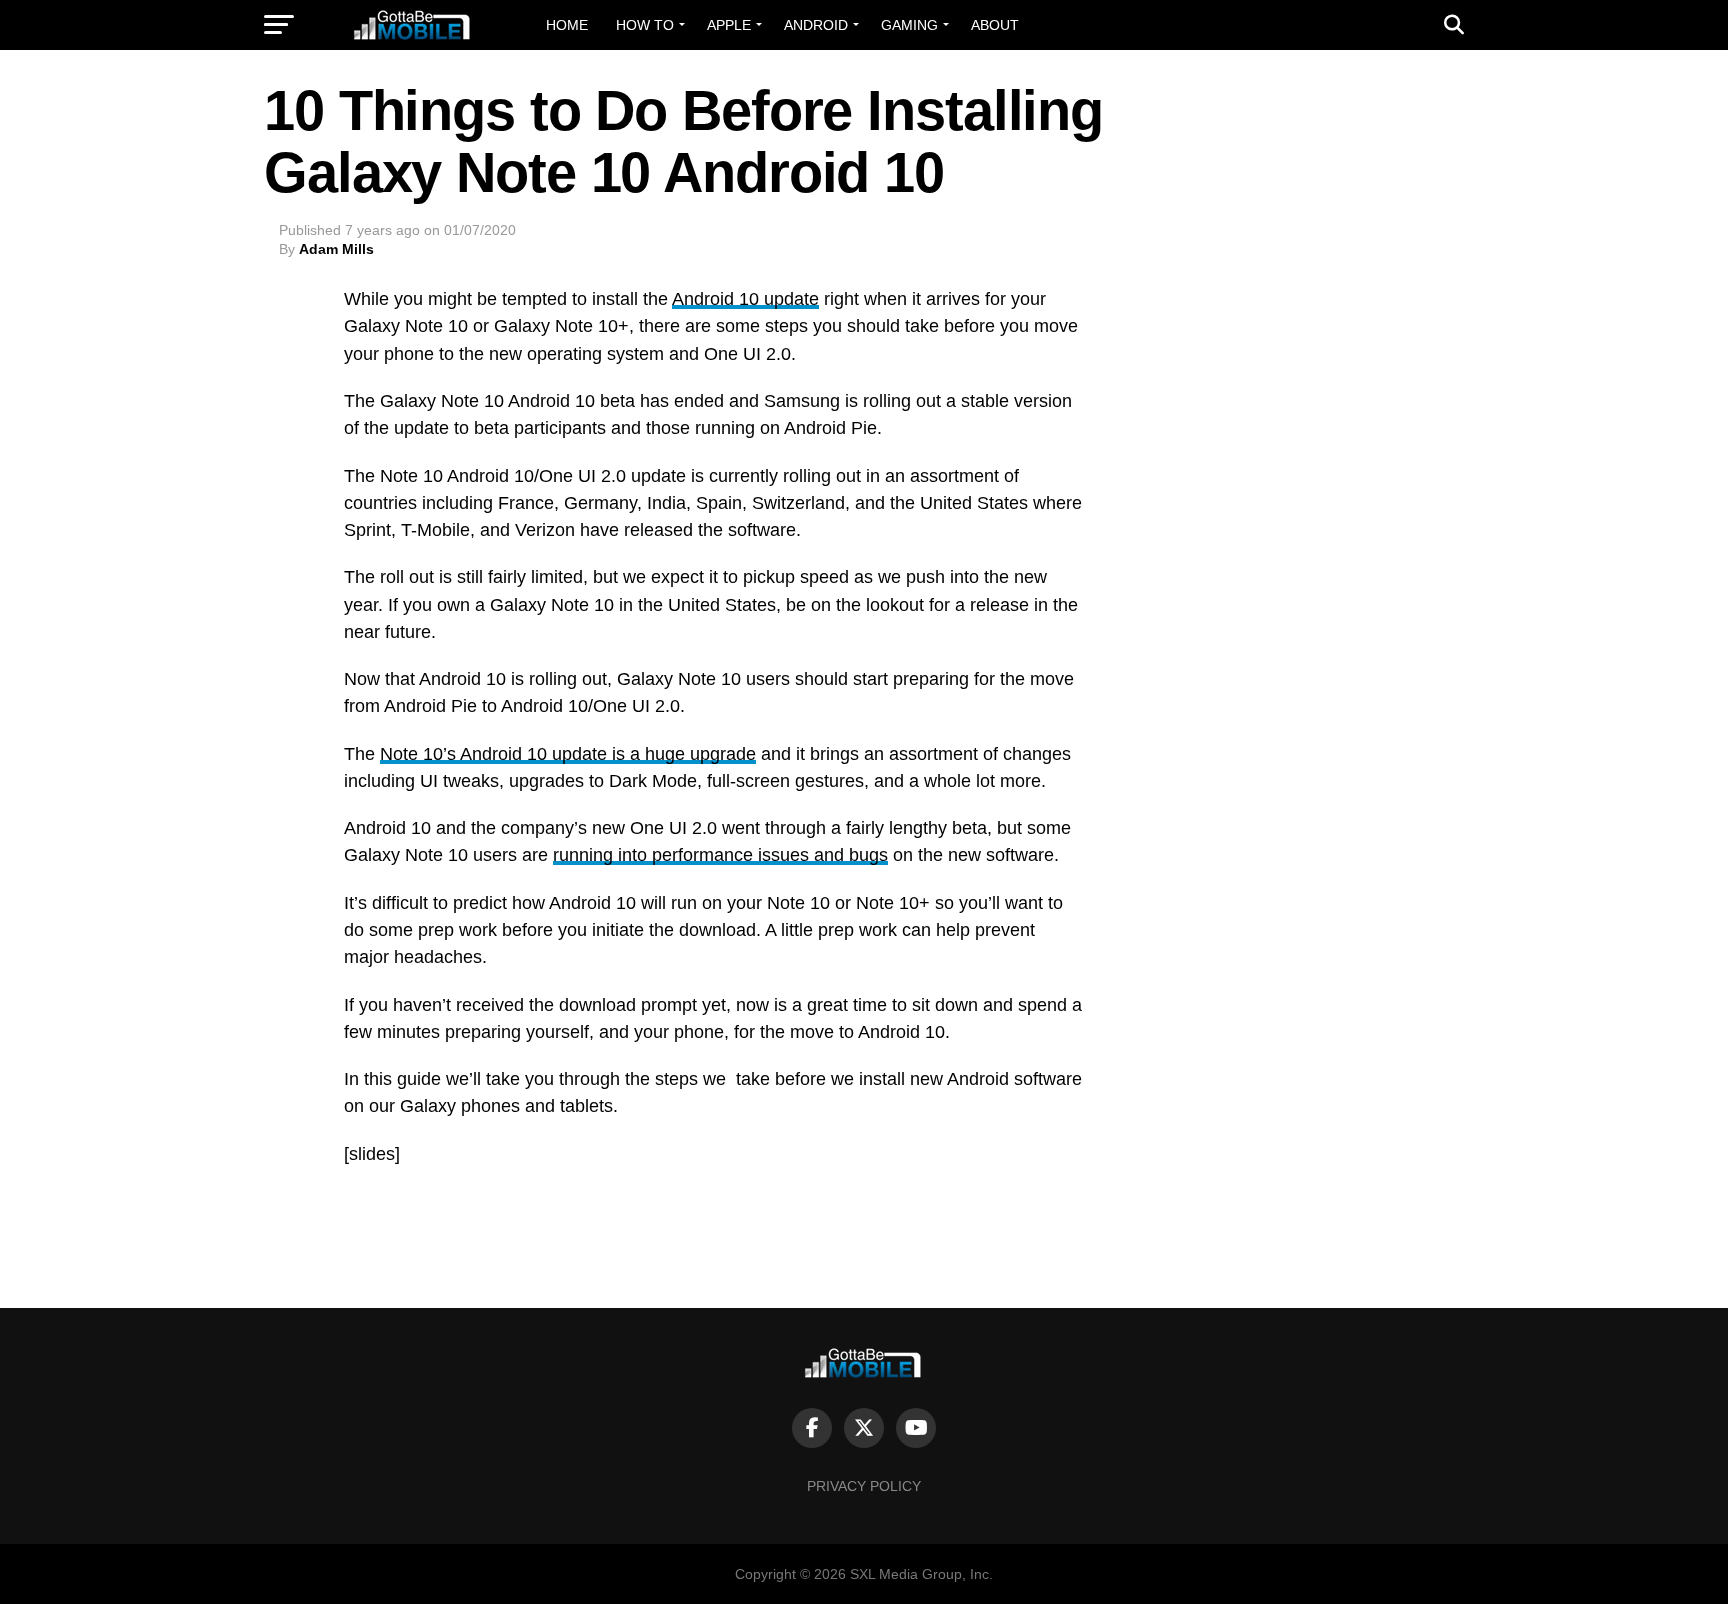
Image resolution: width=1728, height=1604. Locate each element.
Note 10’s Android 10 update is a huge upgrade (568, 754)
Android (816, 25)
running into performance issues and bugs (720, 855)
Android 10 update (745, 299)
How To (645, 25)
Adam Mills (336, 249)
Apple (729, 25)
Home (567, 25)
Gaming (909, 25)
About (995, 25)
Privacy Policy (864, 1486)
